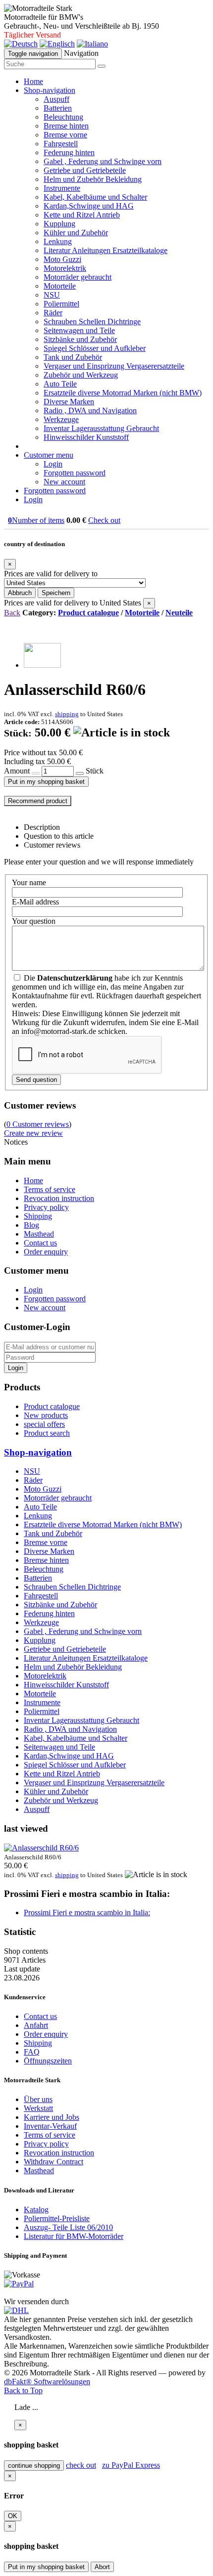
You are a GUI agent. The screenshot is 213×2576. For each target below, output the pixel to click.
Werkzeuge (61, 419)
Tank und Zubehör (73, 357)
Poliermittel (61, 304)
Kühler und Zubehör (76, 233)
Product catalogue (88, 613)
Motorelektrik (65, 268)
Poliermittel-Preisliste (57, 2218)
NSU (52, 295)
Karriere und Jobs (52, 2117)
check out (81, 2465)
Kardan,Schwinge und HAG (89, 206)
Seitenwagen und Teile (79, 330)
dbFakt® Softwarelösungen (47, 2382)
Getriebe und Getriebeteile (85, 170)
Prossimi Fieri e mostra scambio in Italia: (87, 1912)
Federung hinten (69, 152)
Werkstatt (38, 2108)
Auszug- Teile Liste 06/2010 (68, 2227)
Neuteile (179, 613)
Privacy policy (46, 1207)
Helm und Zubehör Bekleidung (93, 179)
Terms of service (50, 1189)
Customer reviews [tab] (52, 845)
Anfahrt (36, 2025)
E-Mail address (35, 902)
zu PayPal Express (131, 2465)
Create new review (33, 1133)
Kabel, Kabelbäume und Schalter (95, 197)
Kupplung (59, 224)
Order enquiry (46, 1252)
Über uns (38, 2099)
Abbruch (20, 593)
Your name (29, 882)
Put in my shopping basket (46, 782)
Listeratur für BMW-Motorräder (74, 2236)
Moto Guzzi (62, 259)
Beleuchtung (63, 117)
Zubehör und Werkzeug (81, 375)
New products (46, 1415)
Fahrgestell (61, 144)
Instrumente (62, 188)
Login (53, 464)
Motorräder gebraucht (78, 277)
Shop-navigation (38, 1452)
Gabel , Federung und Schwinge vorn (103, 161)
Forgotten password (75, 473)
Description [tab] (42, 827)
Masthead (39, 1234)
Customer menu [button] (49, 455)
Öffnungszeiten (48, 2061)
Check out (104, 520)
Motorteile (60, 286)
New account (64, 482)
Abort (102, 2567)
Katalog (36, 2210)
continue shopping (34, 2466)
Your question (34, 921)
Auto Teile (60, 384)
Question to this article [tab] (59, 836)
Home (33, 81)
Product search (47, 1433)
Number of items (36, 520)
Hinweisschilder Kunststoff (86, 437)
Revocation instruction (59, 1198)
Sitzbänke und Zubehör (80, 339)
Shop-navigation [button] (50, 90)
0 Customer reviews (38, 1124)
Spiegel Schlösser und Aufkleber (95, 348)
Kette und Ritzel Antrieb (82, 215)
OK (13, 2516)
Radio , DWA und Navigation (90, 410)
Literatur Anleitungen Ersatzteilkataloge (106, 250)
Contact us (40, 1243)
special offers (44, 1424)
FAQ (32, 2052)
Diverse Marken (69, 402)
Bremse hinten (66, 126)
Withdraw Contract (53, 2162)
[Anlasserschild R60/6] (42, 665)
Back (12, 613)
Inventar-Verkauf (50, 2126)
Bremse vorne (65, 135)
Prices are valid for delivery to (51, 574)
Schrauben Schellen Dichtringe (92, 322)
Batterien (58, 108)
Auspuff (56, 99)
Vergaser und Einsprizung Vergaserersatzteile (114, 366)
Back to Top (23, 2390)
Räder (53, 313)
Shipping (38, 1216)
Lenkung (58, 241)
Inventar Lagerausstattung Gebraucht (101, 428)
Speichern (56, 593)
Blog (31, 1225)
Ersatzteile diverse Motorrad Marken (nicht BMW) (123, 393)
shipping (67, 714)
